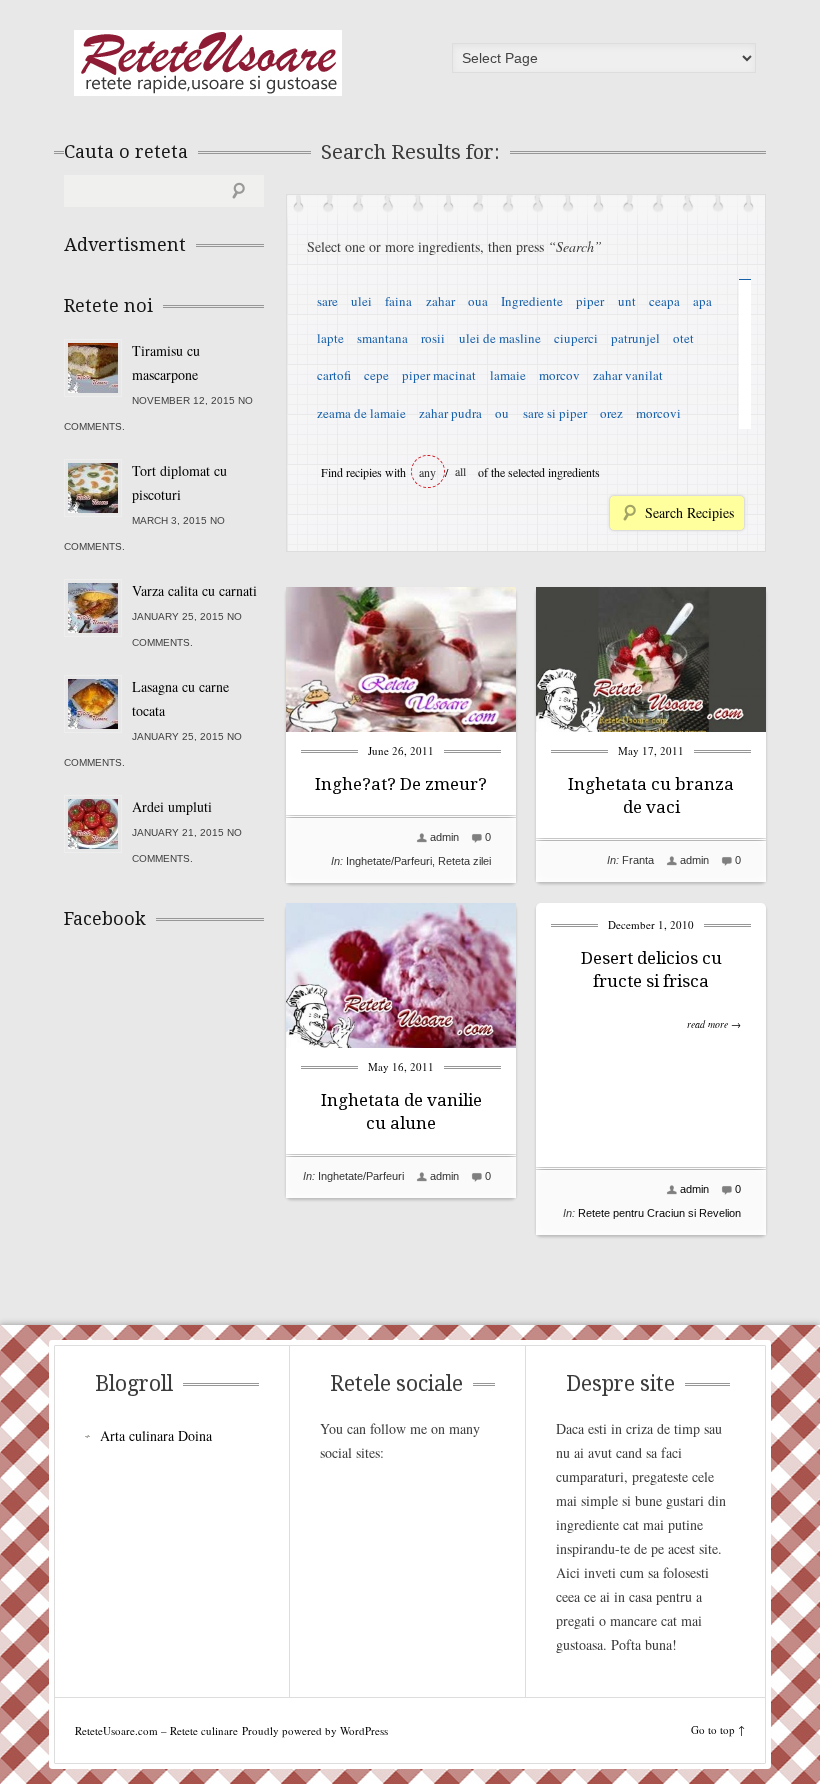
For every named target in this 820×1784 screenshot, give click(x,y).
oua (478, 301)
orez (611, 413)
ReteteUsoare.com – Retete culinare (208, 63)
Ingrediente (532, 301)
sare (327, 301)
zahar (440, 301)
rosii (433, 338)
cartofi (334, 375)
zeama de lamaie (361, 413)
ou (502, 413)
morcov (559, 375)
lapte (330, 338)
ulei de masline (500, 338)
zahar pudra (450, 413)
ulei (361, 301)
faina (398, 301)
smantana (382, 338)
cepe (376, 375)
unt (627, 301)
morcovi (658, 413)
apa (702, 301)
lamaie (508, 375)
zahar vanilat (628, 375)
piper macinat (439, 375)
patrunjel (635, 338)
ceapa (664, 301)
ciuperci (576, 338)
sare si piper (555, 413)
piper (590, 301)
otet (683, 338)
